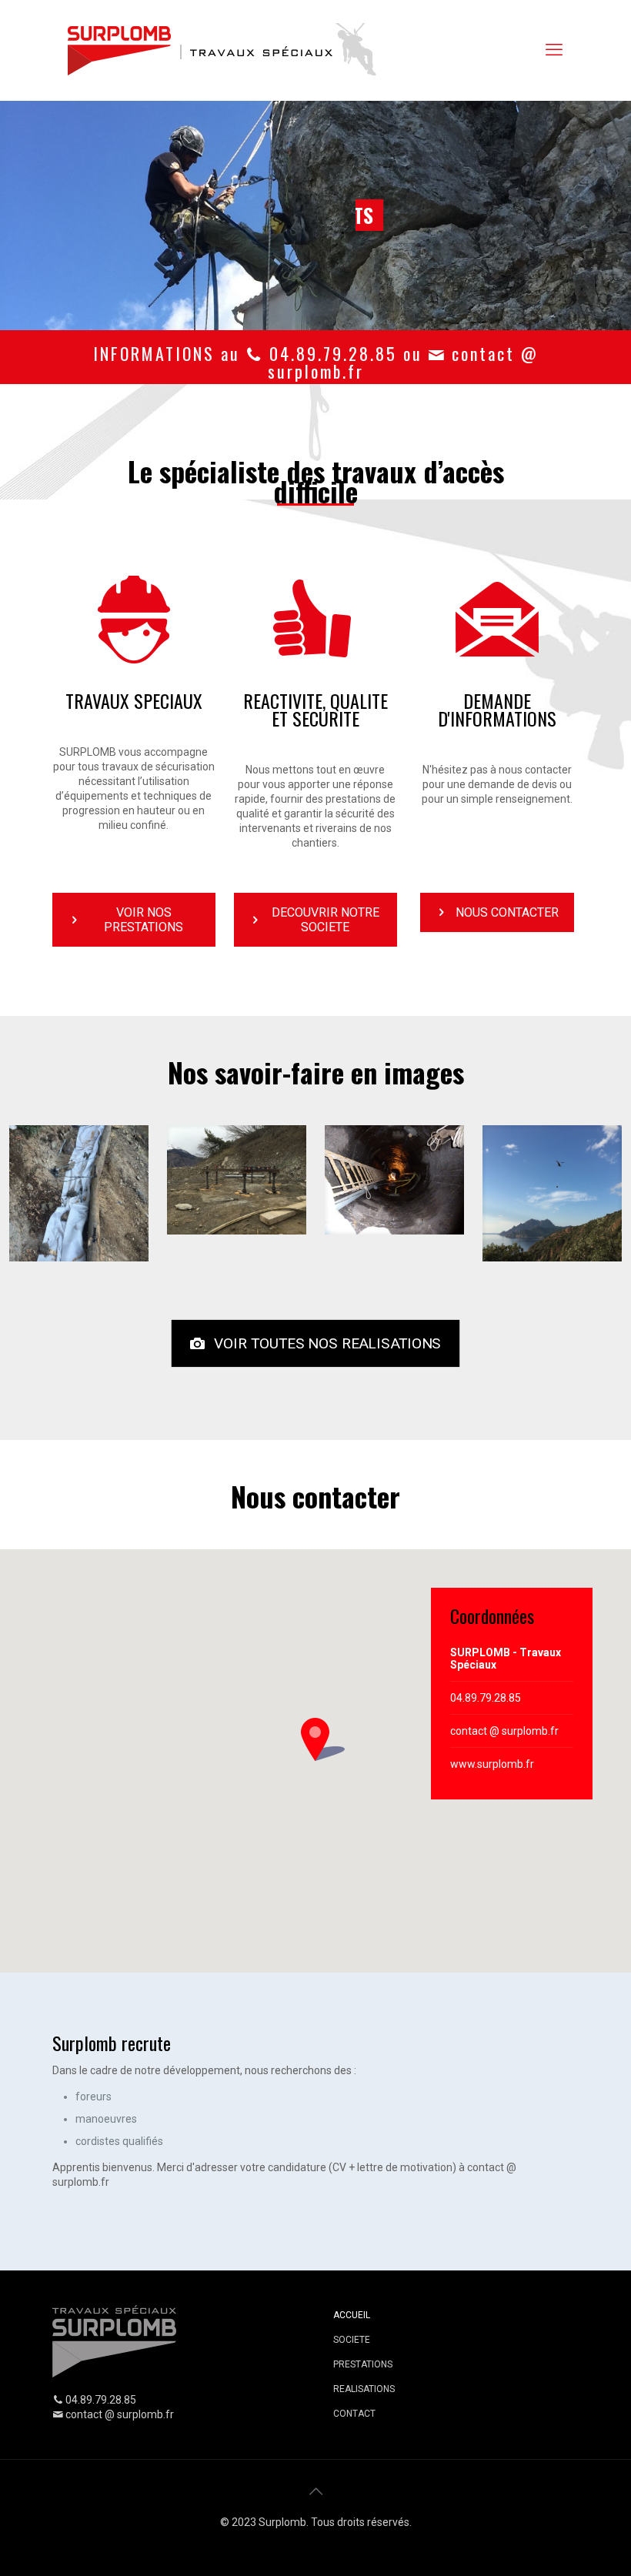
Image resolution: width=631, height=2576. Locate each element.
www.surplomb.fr (492, 1764)
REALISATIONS (364, 2389)
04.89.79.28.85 (486, 1698)
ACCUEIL (352, 2315)
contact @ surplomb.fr (504, 1731)
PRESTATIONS (363, 2364)
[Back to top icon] (315, 2491)
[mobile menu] (554, 50)
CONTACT (354, 2414)
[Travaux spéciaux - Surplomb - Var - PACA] (225, 50)
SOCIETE (352, 2340)
